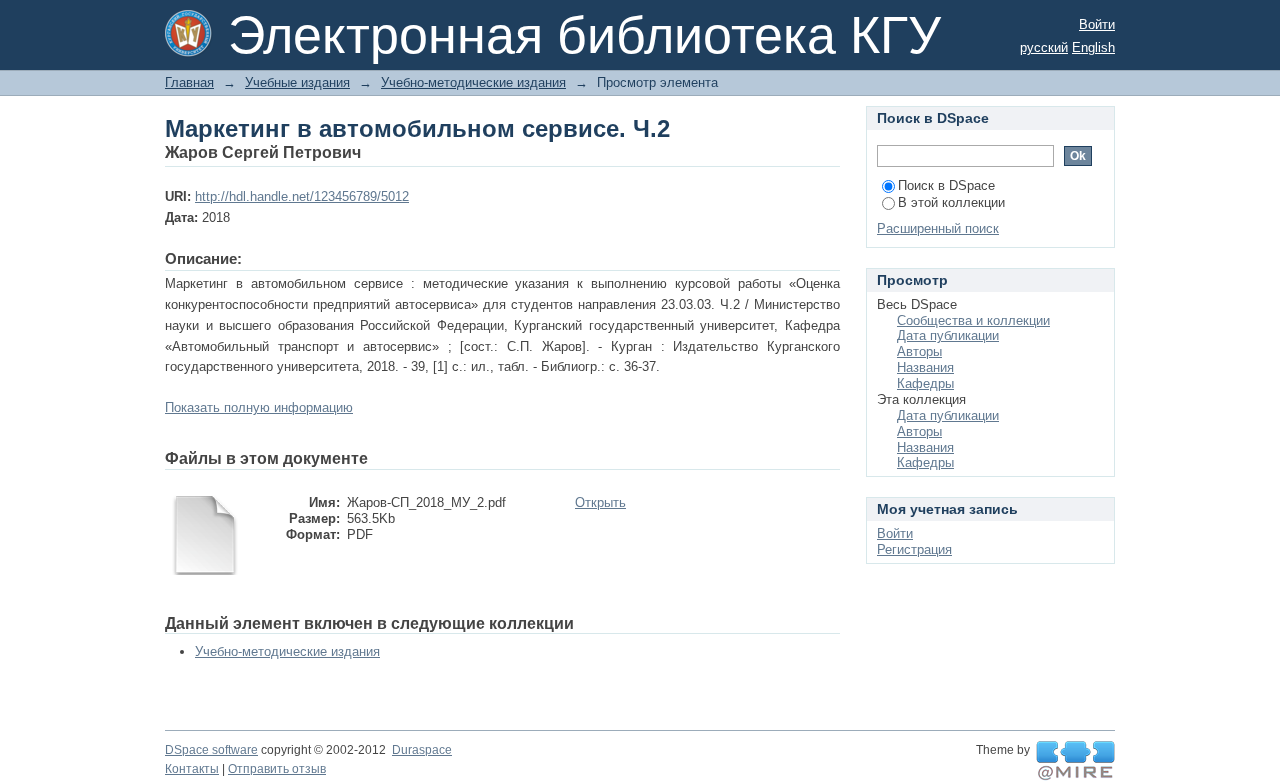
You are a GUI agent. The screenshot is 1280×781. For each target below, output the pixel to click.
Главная (189, 82)
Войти (1097, 24)
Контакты (192, 769)
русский (1044, 47)
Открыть (600, 502)
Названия (925, 367)
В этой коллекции (951, 202)
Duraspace (422, 750)
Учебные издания (297, 82)
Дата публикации (948, 335)
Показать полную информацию (259, 407)
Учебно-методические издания (473, 82)
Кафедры (925, 383)
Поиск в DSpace (946, 185)
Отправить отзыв (277, 769)
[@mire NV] (1075, 761)
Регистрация (914, 549)
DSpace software (211, 750)
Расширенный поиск (938, 228)
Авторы (919, 351)
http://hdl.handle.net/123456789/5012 (302, 196)
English (1093, 47)
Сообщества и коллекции (973, 320)
